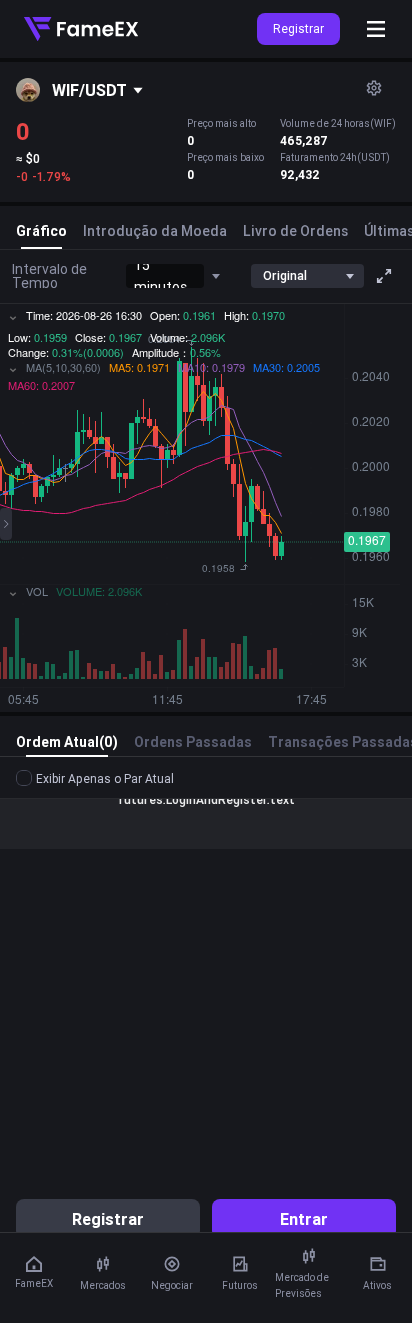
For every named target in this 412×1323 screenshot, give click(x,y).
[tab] (41, 235)
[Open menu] (376, 29)
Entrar (304, 1219)
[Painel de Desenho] (6, 524)
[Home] (81, 29)
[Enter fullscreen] (384, 276)
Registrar (298, 28)
